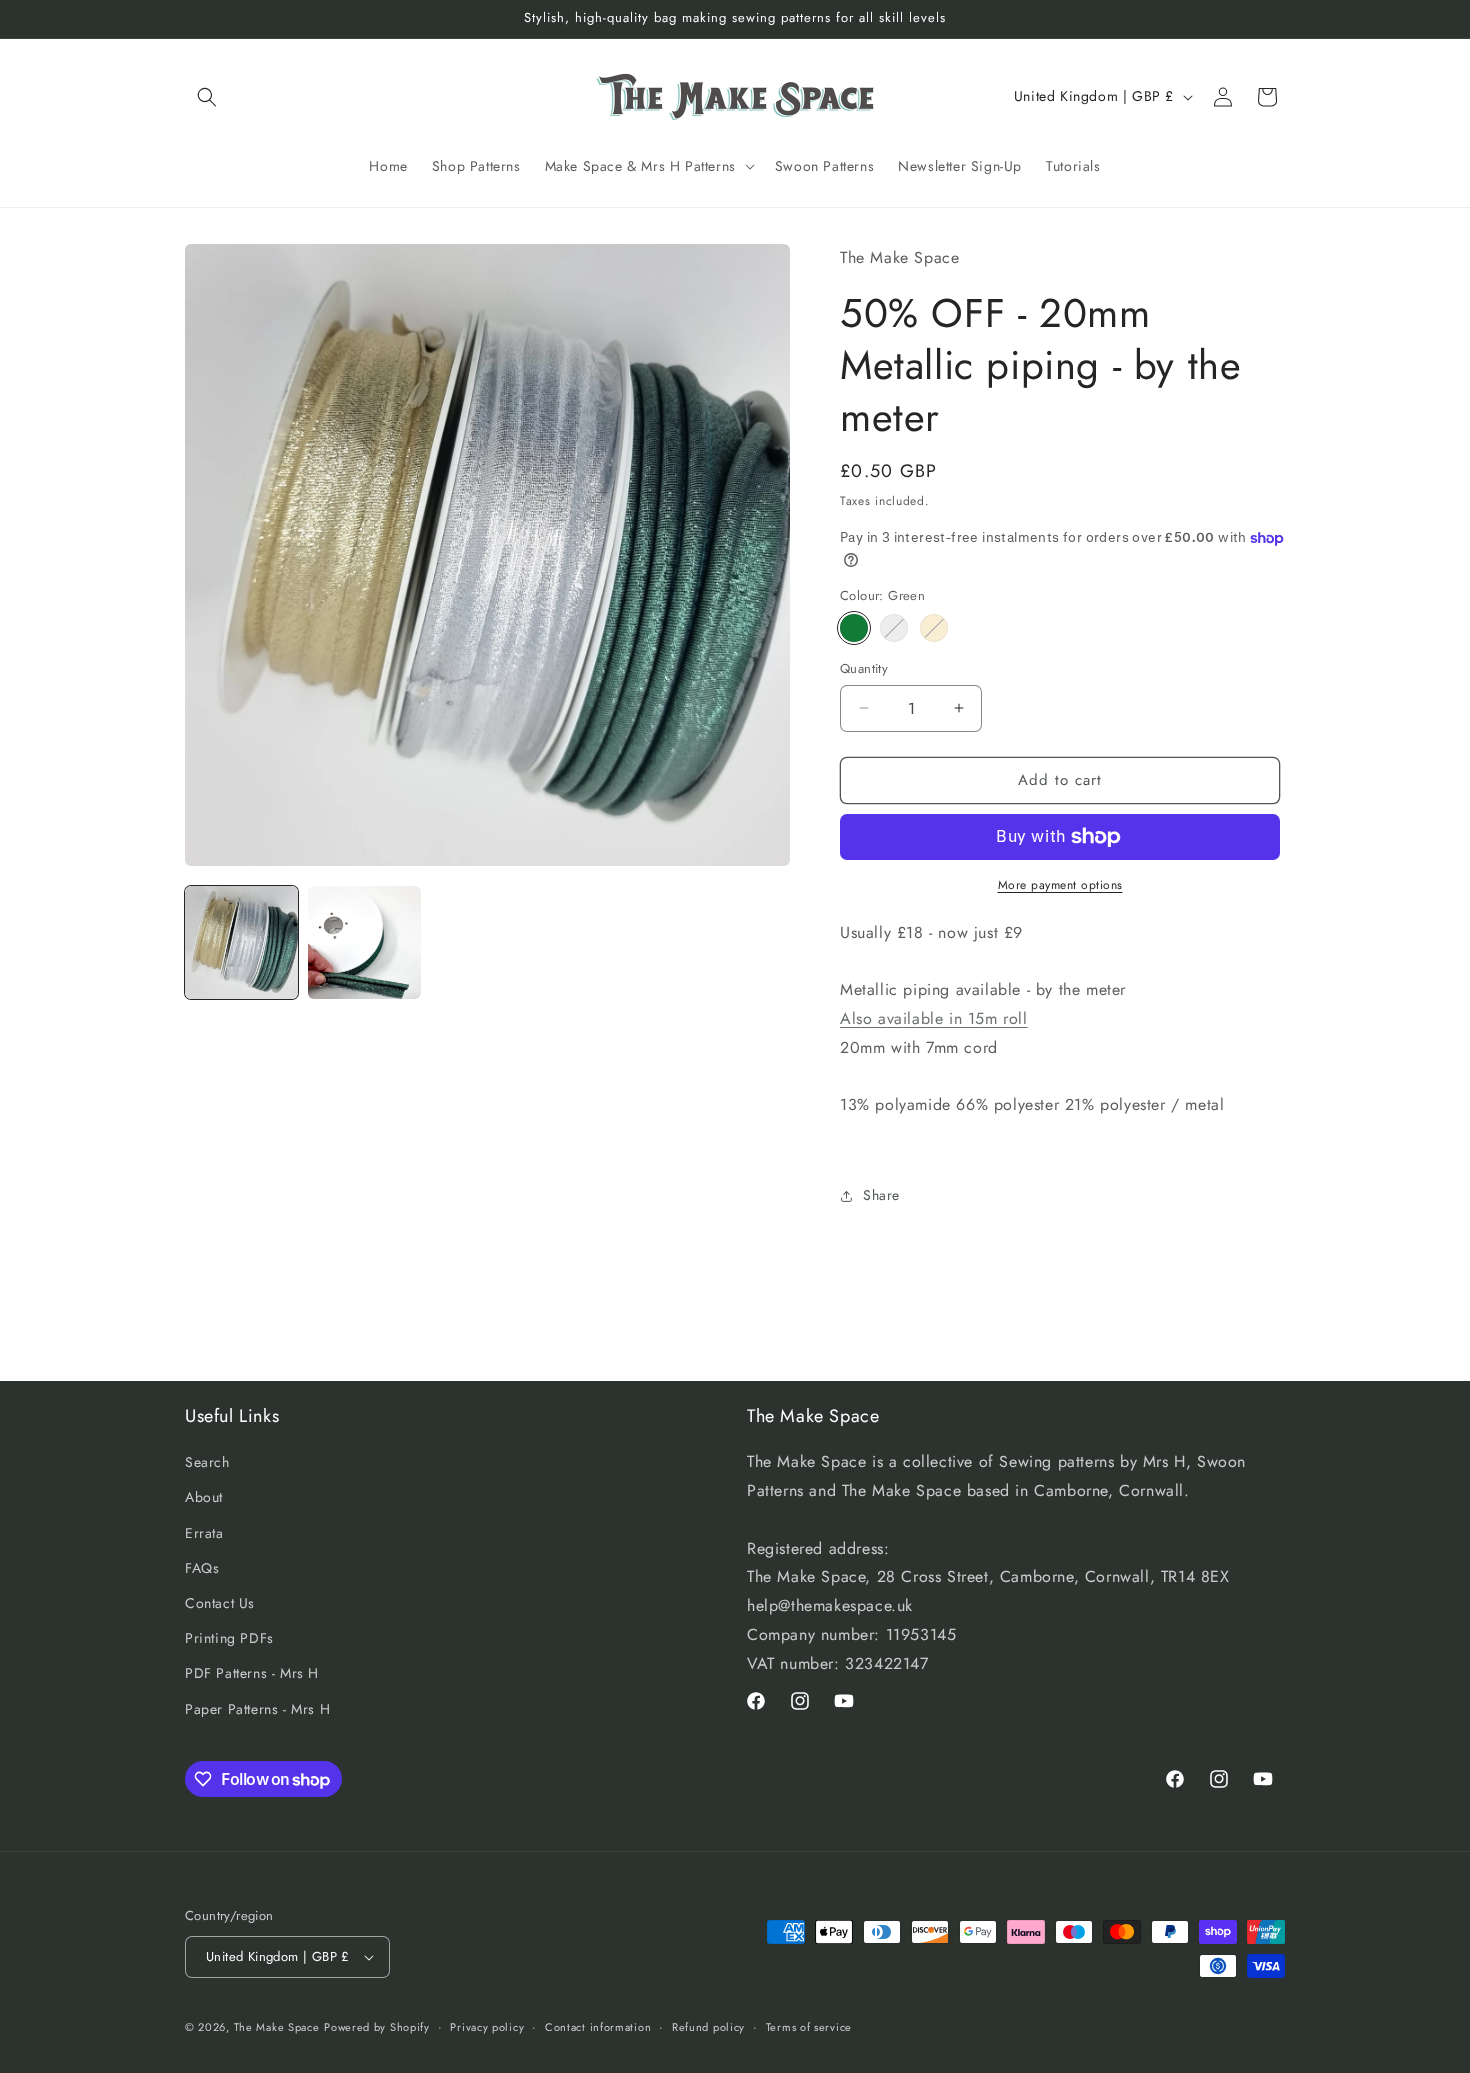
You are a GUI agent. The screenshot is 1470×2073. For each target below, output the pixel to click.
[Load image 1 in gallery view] (241, 942)
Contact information (598, 2026)
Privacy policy (487, 2026)
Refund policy (708, 2026)
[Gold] (934, 628)
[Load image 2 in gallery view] (364, 942)
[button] (207, 97)
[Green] (854, 628)
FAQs (202, 1568)
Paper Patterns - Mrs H (257, 1709)
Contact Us (220, 1603)
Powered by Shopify (377, 2027)
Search (207, 1463)
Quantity (864, 668)
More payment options (1060, 885)
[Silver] (894, 628)
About (204, 1498)
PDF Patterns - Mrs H (252, 1674)
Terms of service (809, 2026)
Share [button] (881, 1196)
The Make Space (277, 2027)
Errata (204, 1533)
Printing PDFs (229, 1639)
